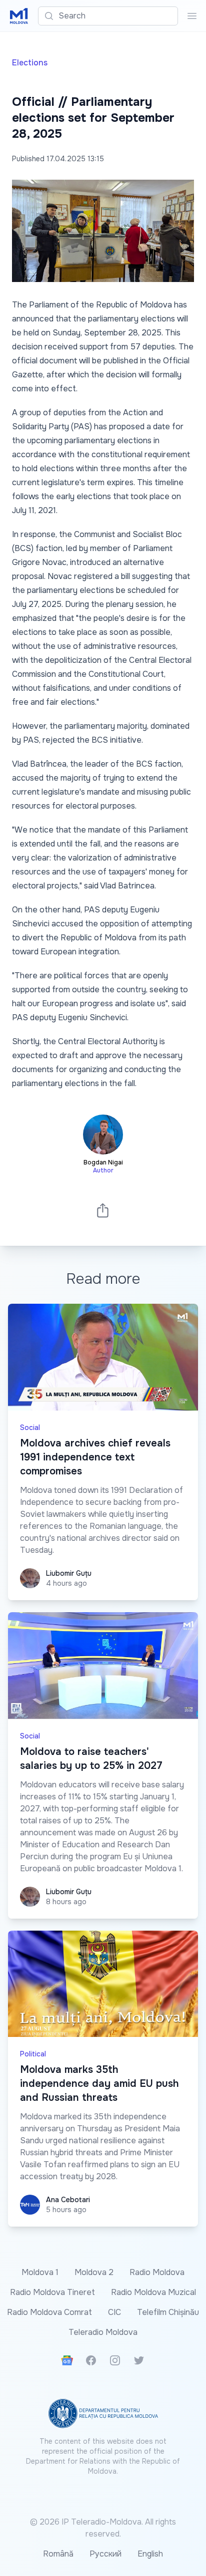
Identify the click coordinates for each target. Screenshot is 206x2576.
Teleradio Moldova (103, 2332)
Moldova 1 (40, 2272)
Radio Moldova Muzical (153, 2292)
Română (58, 2554)
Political (33, 2054)
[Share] (103, 1210)
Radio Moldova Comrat (49, 2312)
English (150, 2554)
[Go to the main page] (19, 16)
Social (30, 1428)
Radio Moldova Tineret (52, 2292)
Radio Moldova (157, 2272)
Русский (105, 2554)
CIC (114, 2312)
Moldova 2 (94, 2272)
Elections (30, 63)
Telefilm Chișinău (168, 2312)
